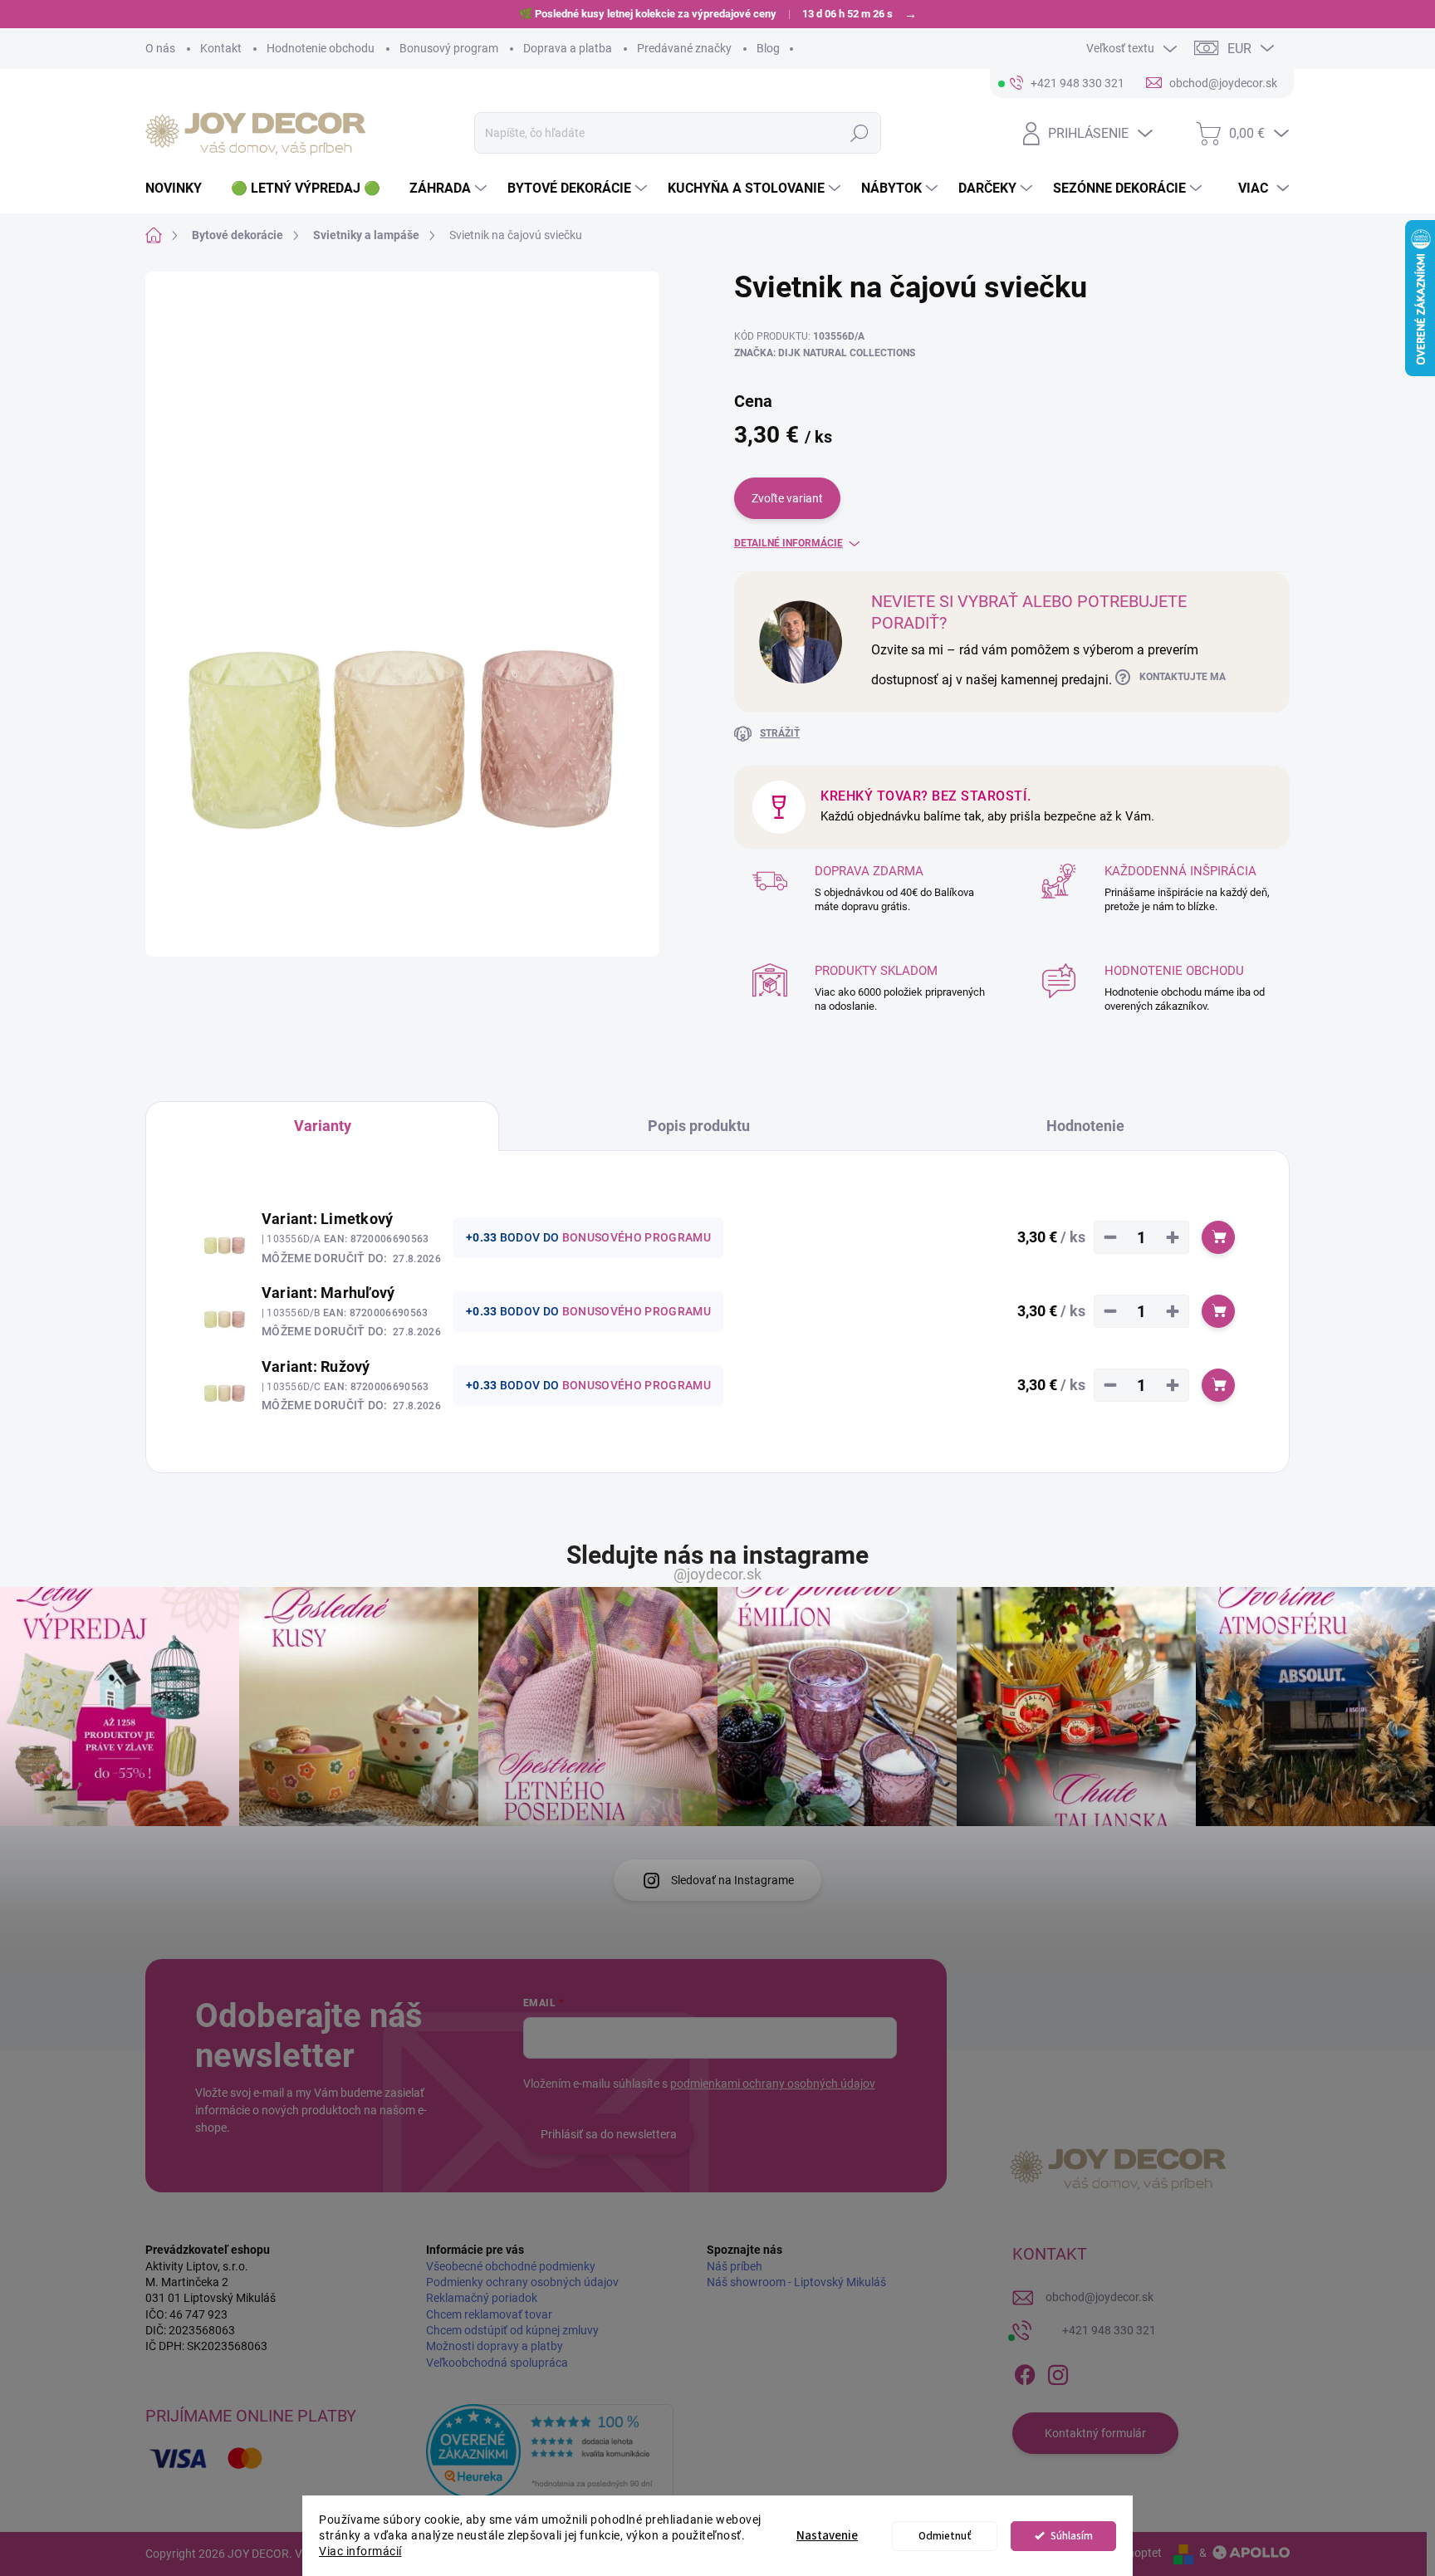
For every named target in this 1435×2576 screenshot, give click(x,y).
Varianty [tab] (323, 1126)
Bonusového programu (637, 1237)
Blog (768, 48)
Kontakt (221, 48)
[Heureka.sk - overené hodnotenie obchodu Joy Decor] (550, 2451)
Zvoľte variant (787, 498)
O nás (160, 48)
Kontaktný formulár (1095, 2433)
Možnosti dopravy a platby (495, 2346)
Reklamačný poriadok (482, 2298)
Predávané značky (684, 48)
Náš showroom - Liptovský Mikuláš (796, 2282)
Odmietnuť (945, 2536)
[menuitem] (180, 189)
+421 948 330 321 (1109, 2330)
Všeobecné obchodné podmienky (511, 2266)
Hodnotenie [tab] (1085, 1126)
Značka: (825, 353)
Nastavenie (827, 2536)
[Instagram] (1058, 2372)
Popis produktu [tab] (699, 1126)
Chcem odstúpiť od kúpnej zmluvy (512, 2330)
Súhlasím (1072, 2536)
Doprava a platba (568, 48)
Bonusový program (449, 48)
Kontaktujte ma (1183, 677)
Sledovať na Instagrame (732, 1880)
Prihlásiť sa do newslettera (609, 2134)
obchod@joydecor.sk (1100, 2297)
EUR (1239, 49)
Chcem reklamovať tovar (489, 2314)
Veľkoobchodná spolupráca (497, 2363)
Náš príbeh (735, 2266)
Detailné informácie (789, 543)
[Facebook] (1025, 2372)
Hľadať (859, 133)
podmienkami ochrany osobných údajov (773, 2084)
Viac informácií (360, 2551)
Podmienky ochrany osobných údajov (522, 2282)
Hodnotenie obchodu (321, 48)
